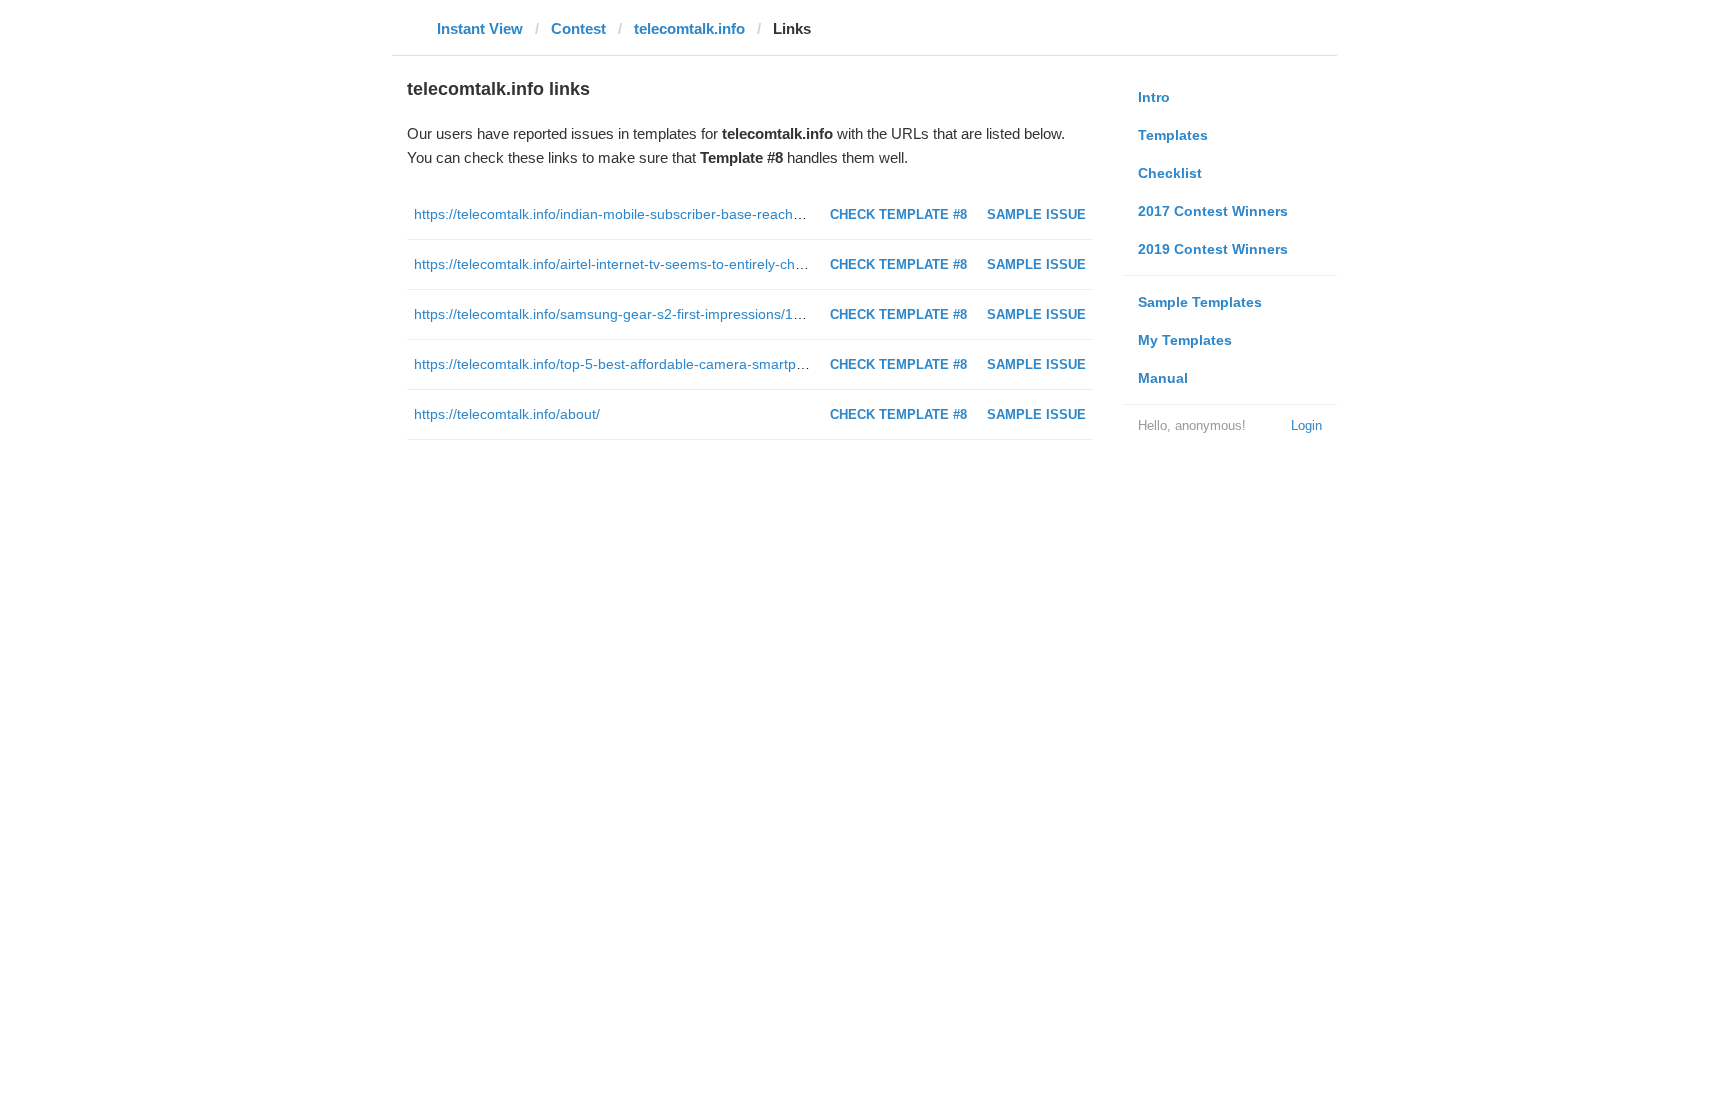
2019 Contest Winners (1213, 249)
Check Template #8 (898, 214)
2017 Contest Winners (1213, 211)
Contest (578, 28)
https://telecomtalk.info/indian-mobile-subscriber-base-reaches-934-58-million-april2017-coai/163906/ (734, 214)
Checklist (1170, 173)
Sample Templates (1200, 302)
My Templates (1185, 340)
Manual (1163, 378)
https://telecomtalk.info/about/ (507, 414)
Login (1306, 425)
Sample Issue (1036, 214)
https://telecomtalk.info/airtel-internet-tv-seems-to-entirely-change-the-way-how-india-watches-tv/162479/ (745, 264)
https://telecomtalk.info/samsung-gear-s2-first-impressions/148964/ (625, 314)
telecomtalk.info (689, 28)
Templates (1173, 135)
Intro (1154, 97)
